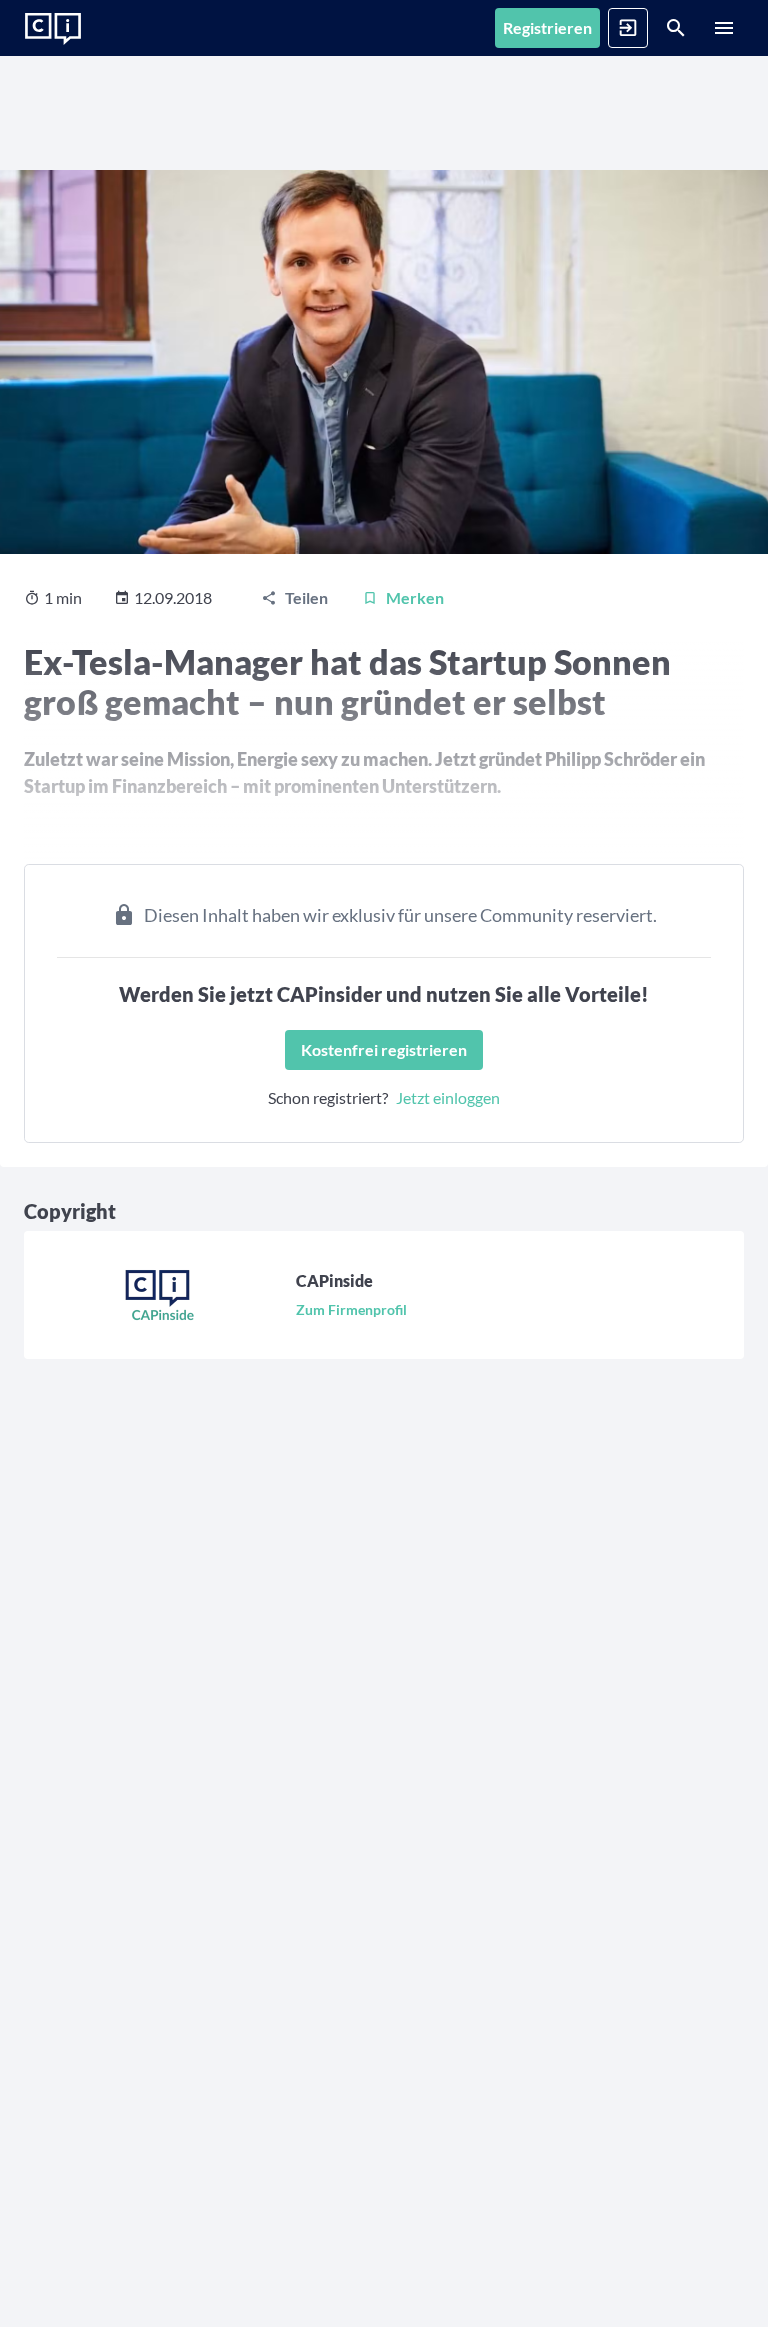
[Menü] (724, 28)
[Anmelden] (628, 28)
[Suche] (676, 28)
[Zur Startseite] (53, 29)
